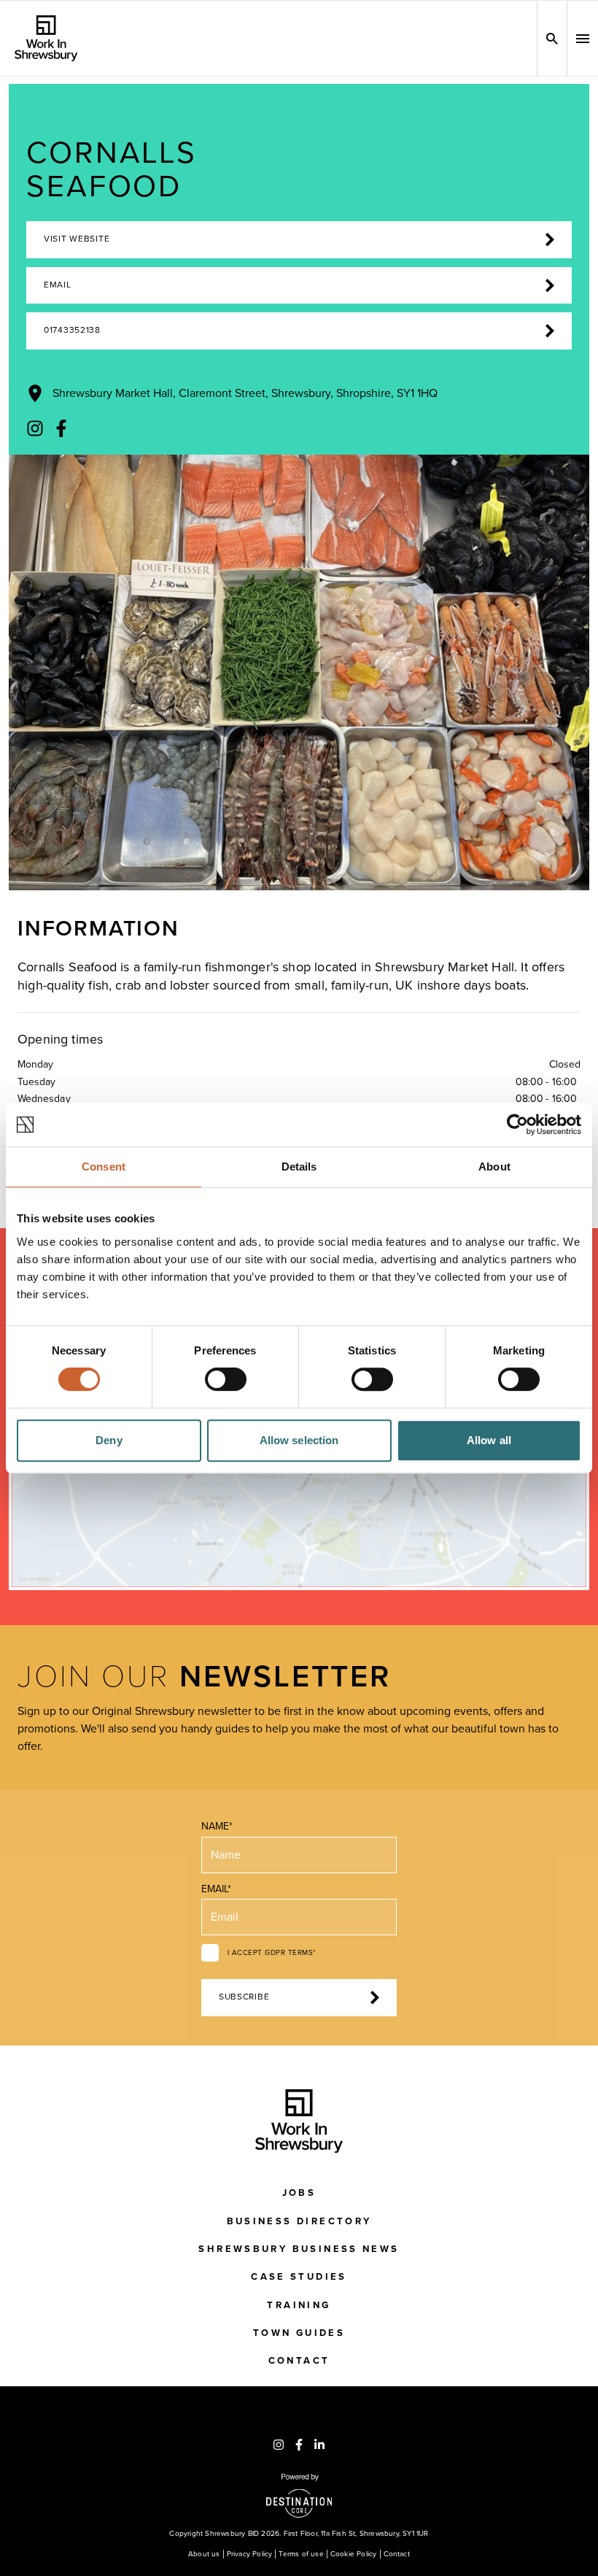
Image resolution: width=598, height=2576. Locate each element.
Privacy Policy (250, 2554)
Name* (217, 1826)
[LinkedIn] (319, 2445)
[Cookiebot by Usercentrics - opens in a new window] (517, 1125)
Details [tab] (299, 1166)
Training (299, 2305)
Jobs (299, 2193)
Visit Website (77, 239)
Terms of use (301, 2554)
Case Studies (299, 2277)
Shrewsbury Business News (299, 2249)
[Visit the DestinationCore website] (299, 2496)
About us (204, 2554)
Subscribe (244, 1997)
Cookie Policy (354, 2554)
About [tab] (494, 1166)
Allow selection (299, 1440)
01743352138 (72, 330)
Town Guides (299, 2333)
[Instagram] (35, 428)
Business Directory (299, 2221)
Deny (109, 1440)
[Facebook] (61, 428)
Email (58, 285)
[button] (583, 39)
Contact (299, 2361)
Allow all (489, 1440)
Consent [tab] (104, 1166)
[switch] (226, 1379)
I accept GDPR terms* (272, 1953)
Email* (216, 1889)
